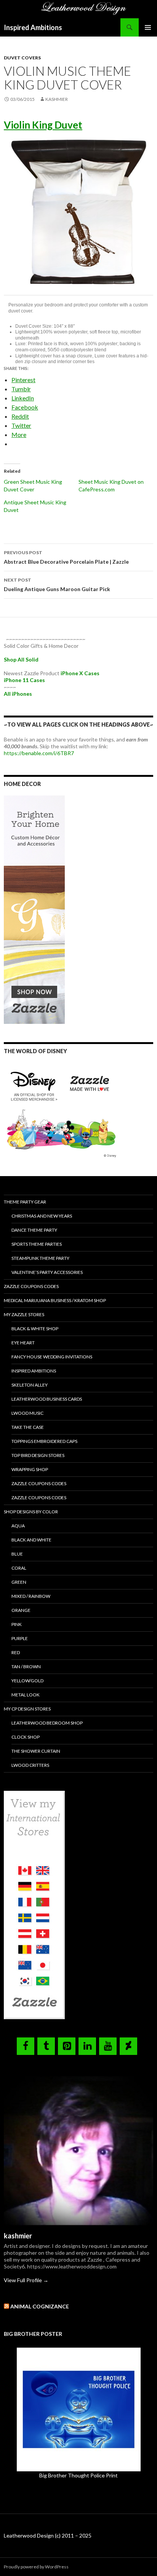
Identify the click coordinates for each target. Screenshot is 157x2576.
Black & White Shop (35, 1329)
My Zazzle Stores (24, 1314)
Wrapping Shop (30, 1469)
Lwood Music (27, 1413)
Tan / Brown (26, 1667)
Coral (19, 1568)
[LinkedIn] (87, 2046)
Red (16, 1652)
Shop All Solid (21, 659)
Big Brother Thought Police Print (78, 2475)
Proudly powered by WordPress (36, 2567)
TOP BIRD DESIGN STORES (38, 1455)
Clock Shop (26, 1737)
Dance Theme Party (34, 1230)
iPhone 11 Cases (24, 680)
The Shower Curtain (36, 1751)
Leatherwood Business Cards (47, 1399)
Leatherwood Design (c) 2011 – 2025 (48, 2535)
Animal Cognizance (40, 2306)
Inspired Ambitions (33, 27)
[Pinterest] (67, 2046)
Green (19, 1582)
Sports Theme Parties (37, 1244)
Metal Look (26, 1695)
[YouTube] (108, 2046)
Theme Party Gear (25, 1202)
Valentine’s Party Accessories (47, 1272)
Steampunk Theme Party (40, 1258)
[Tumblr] (46, 2046)
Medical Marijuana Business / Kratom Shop (55, 1300)
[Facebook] (26, 2046)
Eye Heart (23, 1343)
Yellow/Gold (27, 1681)
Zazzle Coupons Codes (31, 1286)
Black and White (31, 1540)
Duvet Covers (22, 58)
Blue (17, 1554)
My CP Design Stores (27, 1709)
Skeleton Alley (30, 1385)
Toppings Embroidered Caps (44, 1441)
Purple (20, 1638)
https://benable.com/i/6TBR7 (39, 753)
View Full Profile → (26, 2280)
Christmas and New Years (42, 1216)
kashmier (57, 99)
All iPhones (18, 694)
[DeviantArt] (128, 2046)
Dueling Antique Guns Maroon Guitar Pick (57, 585)
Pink (17, 1624)
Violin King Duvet (43, 125)
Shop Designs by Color (31, 1512)
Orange (21, 1610)
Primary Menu (148, 27)
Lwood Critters (30, 1765)
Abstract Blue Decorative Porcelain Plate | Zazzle (66, 557)
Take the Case (28, 1427)
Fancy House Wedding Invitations (52, 1357)
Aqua (18, 1526)
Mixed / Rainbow (31, 1596)
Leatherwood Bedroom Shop (47, 1723)
